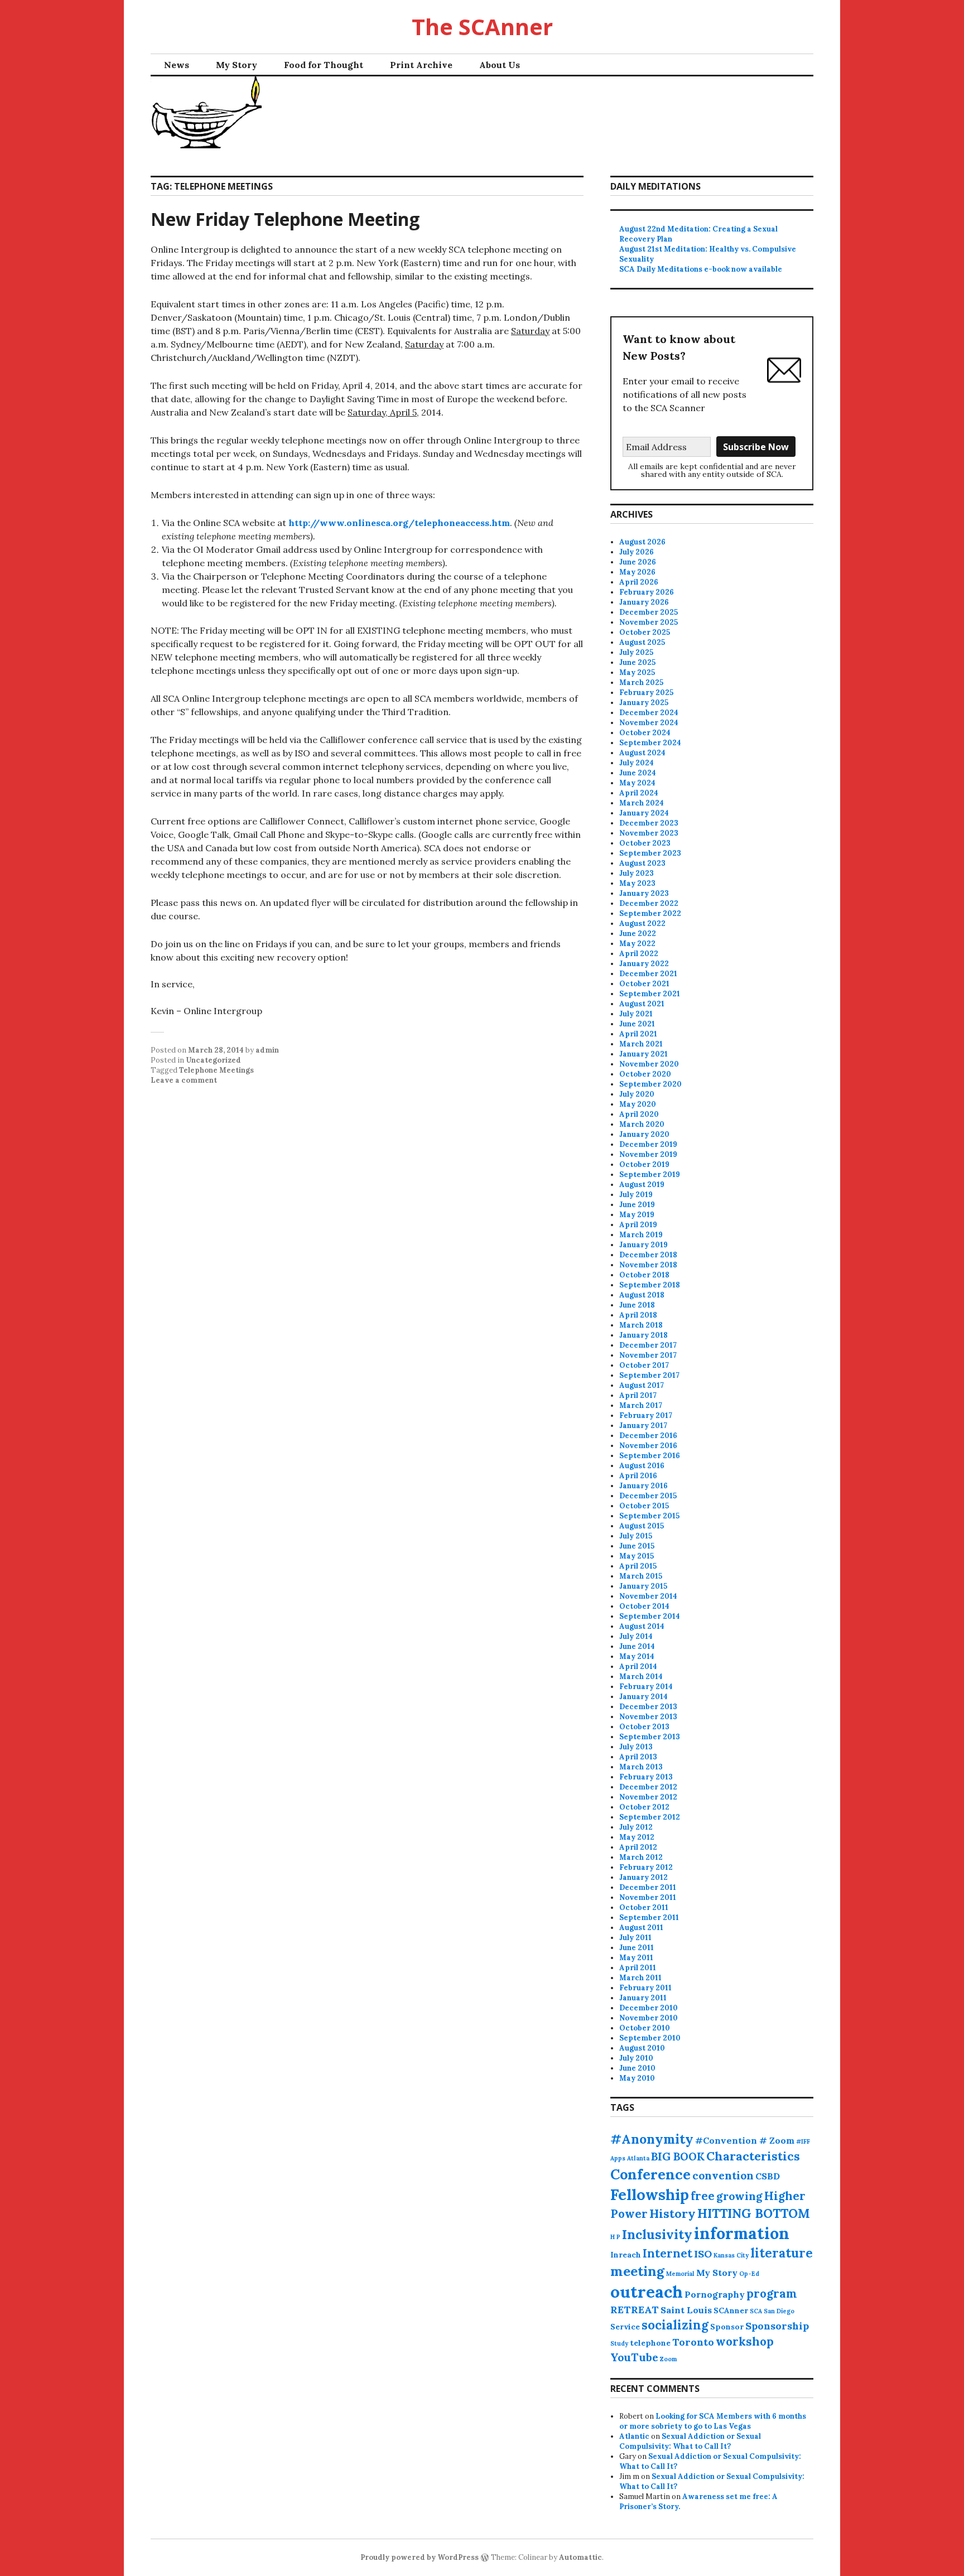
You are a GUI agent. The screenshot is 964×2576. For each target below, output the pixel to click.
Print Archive (421, 65)
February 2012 (646, 1867)
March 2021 (641, 1044)
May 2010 (637, 2078)
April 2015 (638, 1566)
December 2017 (648, 1345)
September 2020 (650, 1084)
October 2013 (644, 1727)
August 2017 (642, 1385)
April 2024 (639, 793)
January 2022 (644, 964)
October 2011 (644, 1907)
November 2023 (649, 833)
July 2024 (637, 763)
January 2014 (644, 1697)
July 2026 (637, 552)
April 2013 (638, 1757)
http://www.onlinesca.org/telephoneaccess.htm (399, 523)
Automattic (580, 2557)
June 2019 (637, 1205)
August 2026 (642, 542)
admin (267, 1050)
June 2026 (638, 562)
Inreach (626, 2255)
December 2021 (648, 974)
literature (782, 2253)
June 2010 (637, 2068)
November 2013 (648, 1717)
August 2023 (642, 863)
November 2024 (649, 723)
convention (723, 2175)
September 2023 (650, 853)
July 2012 (636, 1827)
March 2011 (640, 1978)
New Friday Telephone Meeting (285, 219)
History (673, 2213)
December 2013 (648, 1707)
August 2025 (642, 642)
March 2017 (641, 1405)
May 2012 (637, 1837)
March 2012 (641, 1857)
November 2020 (649, 1064)
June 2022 (638, 934)
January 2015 (643, 1586)
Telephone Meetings (216, 1070)
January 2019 (644, 1245)
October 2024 (645, 733)
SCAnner (731, 2310)
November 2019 (648, 1154)
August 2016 (642, 1466)
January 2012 (644, 1877)
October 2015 (644, 1506)
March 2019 (641, 1235)
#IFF (803, 2141)
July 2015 (636, 1536)
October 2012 (644, 1807)
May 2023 (637, 883)
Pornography (715, 2294)
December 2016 (648, 1436)
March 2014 (641, 1677)
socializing (675, 2325)
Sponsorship (777, 2326)
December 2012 (648, 1787)
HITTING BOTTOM (754, 2213)
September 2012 (650, 1817)
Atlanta (638, 2158)
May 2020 (638, 1104)
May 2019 (637, 1215)
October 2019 (644, 1164)
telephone (650, 2343)
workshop (745, 2341)
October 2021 (644, 984)
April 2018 (638, 1315)
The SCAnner (482, 26)
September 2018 (650, 1285)
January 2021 (644, 1054)
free (703, 2196)
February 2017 (646, 1415)
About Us (500, 65)
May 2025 (637, 672)
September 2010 (650, 2038)
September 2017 (649, 1375)
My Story (237, 65)
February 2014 (646, 1687)
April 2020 (639, 1114)
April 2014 (638, 1666)
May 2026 (637, 572)
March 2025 (641, 682)
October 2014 (644, 1606)
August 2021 (642, 1004)
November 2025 (649, 622)
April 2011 (638, 1968)
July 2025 (636, 652)
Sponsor (727, 2327)
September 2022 (650, 913)
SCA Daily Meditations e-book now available (701, 269)
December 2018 (648, 1255)
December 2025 (649, 612)
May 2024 (637, 783)
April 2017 (638, 1395)
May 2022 (637, 944)
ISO (703, 2254)
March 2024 (642, 803)
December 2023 (649, 823)
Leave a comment (184, 1080)
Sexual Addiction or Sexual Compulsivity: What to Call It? (690, 2441)
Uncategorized (213, 1060)
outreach (647, 2292)
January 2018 (644, 1335)
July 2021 (636, 1014)
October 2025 (645, 632)
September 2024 (650, 743)
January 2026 (644, 602)
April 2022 (639, 954)
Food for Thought (324, 65)
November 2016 (648, 1446)
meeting (637, 2271)
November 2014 (648, 1596)
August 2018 (642, 1295)
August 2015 (642, 1526)
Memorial (680, 2274)
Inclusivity (657, 2234)
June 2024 (638, 773)
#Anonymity (652, 2139)
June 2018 (637, 1305)
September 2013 (650, 1737)
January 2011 (643, 1998)
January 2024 (644, 813)
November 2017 (648, 1355)
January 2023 (644, 893)
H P (615, 2237)
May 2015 (637, 1556)
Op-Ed (749, 2274)
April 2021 (638, 1034)
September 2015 (649, 1516)
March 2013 (641, 1767)
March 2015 (641, 1576)
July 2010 (636, 2058)
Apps (618, 2158)
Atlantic (634, 2436)
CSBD (768, 2176)
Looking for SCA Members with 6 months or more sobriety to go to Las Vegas (713, 2421)
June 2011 (637, 1948)
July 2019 (636, 1195)
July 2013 (636, 1747)
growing (739, 2196)
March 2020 (642, 1124)
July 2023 (637, 873)
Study (619, 2343)
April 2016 (638, 1476)
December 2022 (649, 903)
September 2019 (650, 1174)
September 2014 (650, 1616)
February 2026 (647, 592)
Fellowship (650, 2194)
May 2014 (637, 1656)
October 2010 (645, 2028)
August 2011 (641, 1928)
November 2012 (648, 1797)
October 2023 (645, 843)
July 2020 (637, 1094)
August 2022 (642, 923)
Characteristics (753, 2156)
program (772, 2293)
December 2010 (649, 2008)
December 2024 (649, 713)
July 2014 (636, 1636)
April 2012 (638, 1847)
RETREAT (635, 2310)
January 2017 (643, 1426)
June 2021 (637, 1024)
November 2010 (649, 2018)
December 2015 (648, 1496)
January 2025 (644, 703)
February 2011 (645, 1988)
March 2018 (641, 1325)
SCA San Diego (772, 2311)
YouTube (634, 2357)
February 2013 (646, 1777)
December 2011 (648, 1887)
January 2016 (644, 1486)
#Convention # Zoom (745, 2140)
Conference (650, 2174)
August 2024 (642, 753)
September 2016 (650, 1456)
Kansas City (731, 2255)
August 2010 (642, 2048)
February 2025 (646, 693)
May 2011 (636, 1958)
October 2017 (644, 1365)
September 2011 (649, 1917)
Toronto (693, 2342)
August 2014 (642, 1626)
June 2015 (637, 1546)
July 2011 (635, 1938)
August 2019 (642, 1185)
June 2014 (637, 1646)
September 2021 (650, 994)
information (742, 2233)
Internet (667, 2253)
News (177, 65)
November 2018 (648, 1265)
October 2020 (645, 1074)
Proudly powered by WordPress (420, 2557)
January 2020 (644, 1134)
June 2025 (637, 662)
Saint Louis (686, 2310)
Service (625, 2327)
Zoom (668, 2359)
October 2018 (644, 1275)
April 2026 (639, 582)
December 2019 (648, 1144)
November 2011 (648, 1897)
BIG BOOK (678, 2157)
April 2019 (638, 1225)
